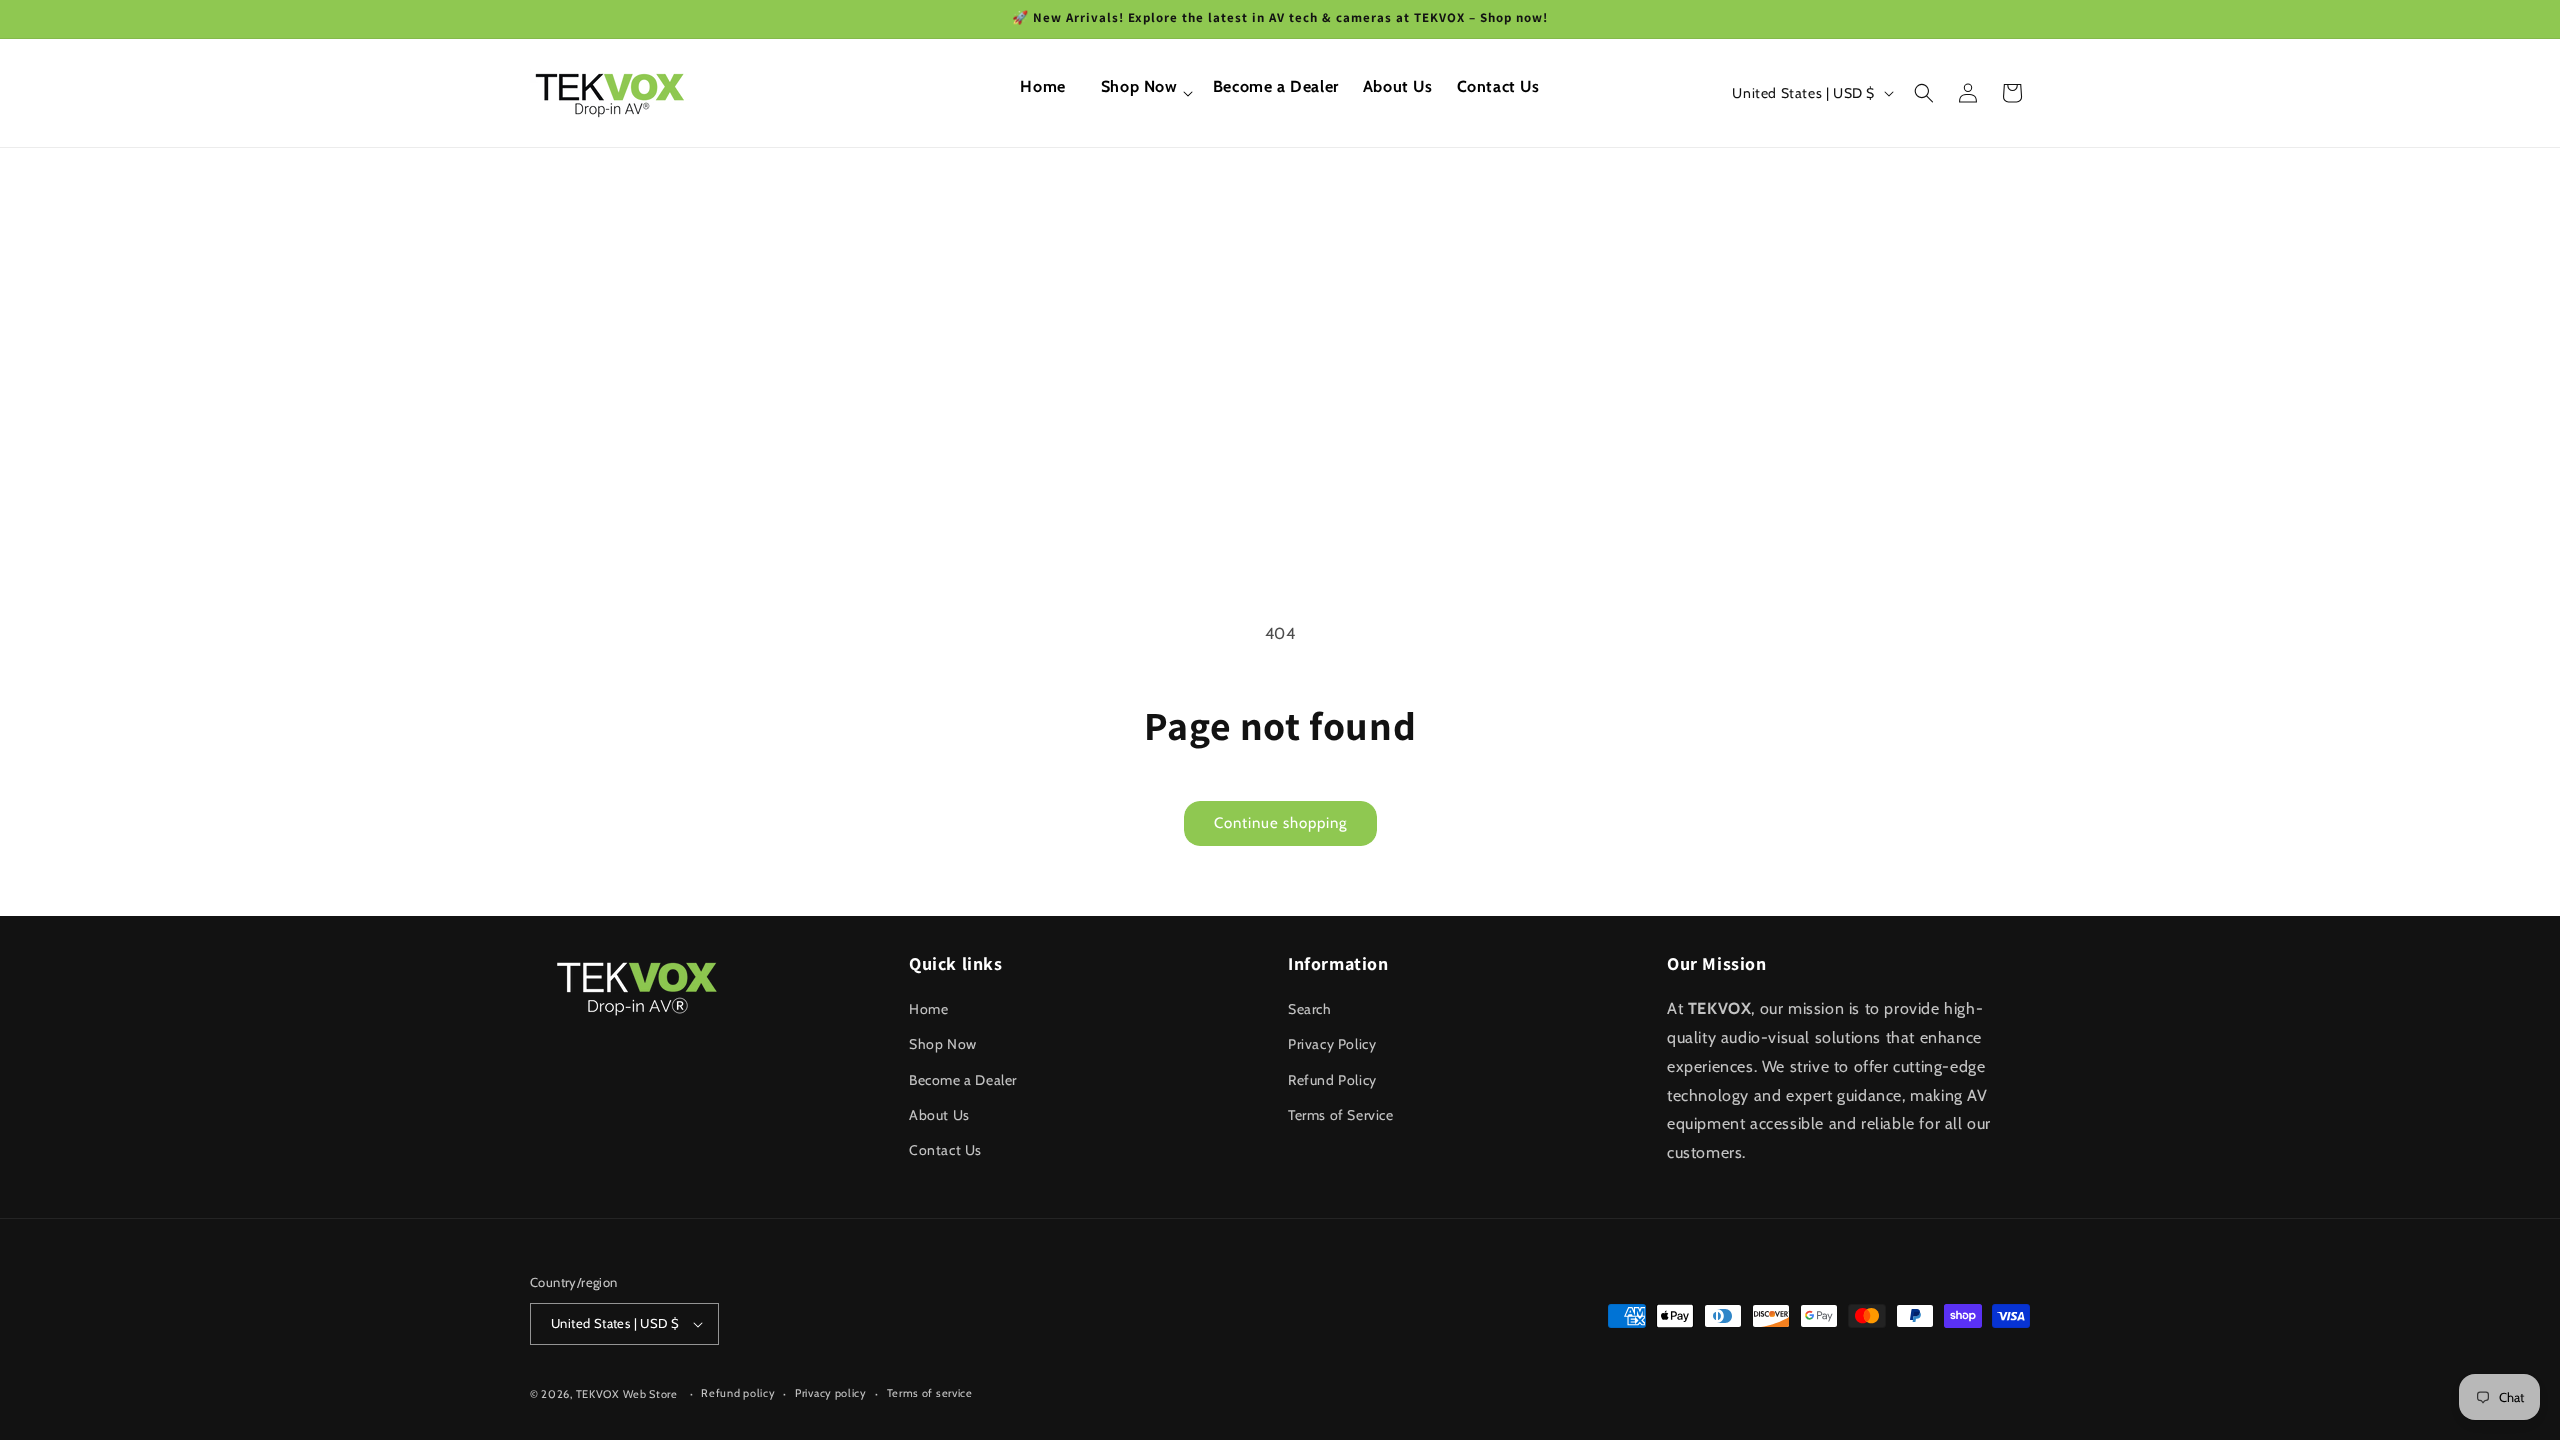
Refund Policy (1332, 1080)
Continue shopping (1280, 823)
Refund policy (738, 1393)
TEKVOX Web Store (627, 1394)
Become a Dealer (963, 1080)
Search (1310, 1009)
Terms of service (930, 1393)
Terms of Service (1341, 1115)
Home (928, 1009)
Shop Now (943, 1044)
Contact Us (945, 1150)
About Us (939, 1115)
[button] (1139, 93)
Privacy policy (831, 1393)
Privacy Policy (1332, 1044)
